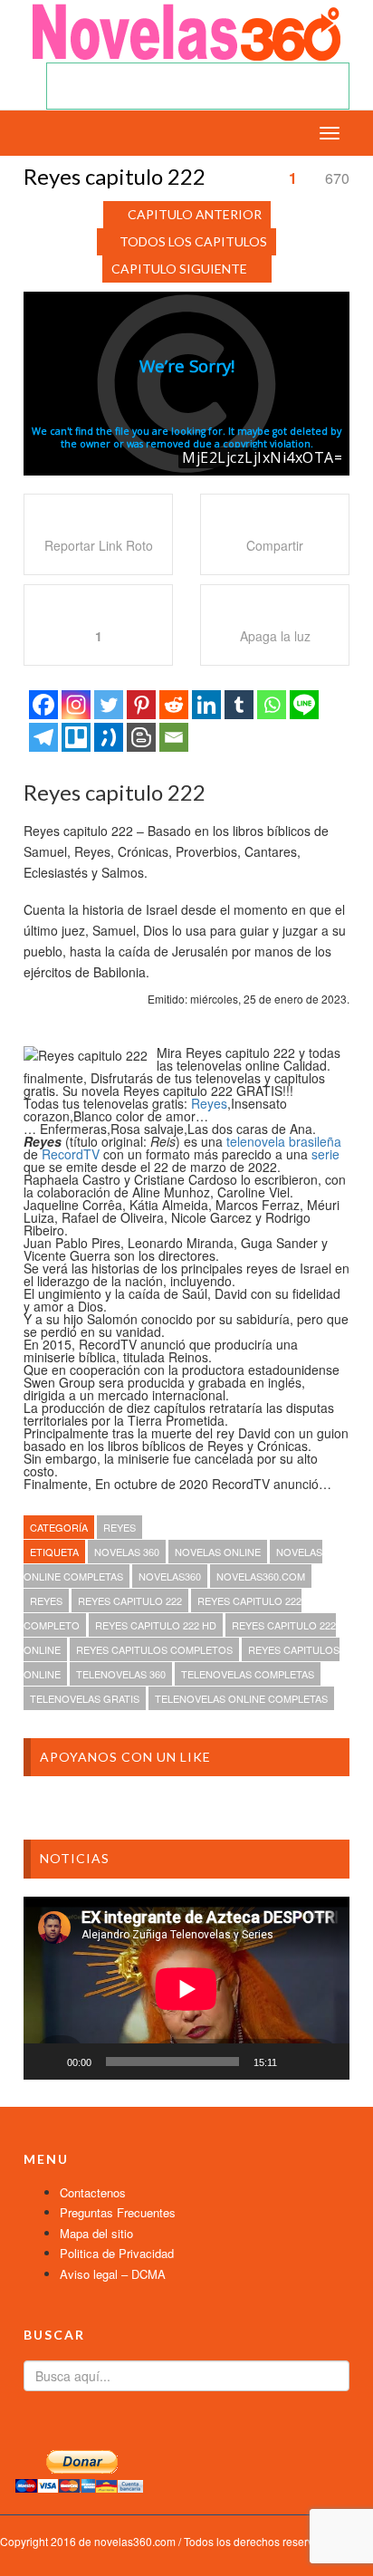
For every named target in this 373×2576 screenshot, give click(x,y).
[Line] (304, 705)
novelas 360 (127, 1552)
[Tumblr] (239, 705)
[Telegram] (43, 737)
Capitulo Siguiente (179, 269)
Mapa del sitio (96, 2233)
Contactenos (93, 2192)
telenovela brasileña (284, 1141)
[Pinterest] (141, 705)
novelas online (218, 1552)
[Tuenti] (109, 737)
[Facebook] (43, 705)
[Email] (174, 737)
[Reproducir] (47, 2062)
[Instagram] (76, 705)
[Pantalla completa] (326, 2062)
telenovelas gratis (85, 1698)
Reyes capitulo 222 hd (156, 1625)
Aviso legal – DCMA (113, 2274)
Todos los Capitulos (193, 241)
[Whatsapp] (272, 705)
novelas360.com (261, 1576)
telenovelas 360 (121, 1674)
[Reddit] (174, 705)
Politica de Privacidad (117, 2253)
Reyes (209, 1103)
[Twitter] (109, 705)
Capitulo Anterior (195, 214)
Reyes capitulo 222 (130, 1600)
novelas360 (170, 1576)
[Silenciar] (297, 2062)
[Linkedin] (206, 705)
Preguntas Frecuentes (118, 2212)
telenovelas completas (248, 1674)
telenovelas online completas (241, 1698)
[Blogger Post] (141, 737)
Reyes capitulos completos (154, 1649)
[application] (186, 1989)
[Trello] (76, 737)
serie (325, 1154)
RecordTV (71, 1154)
